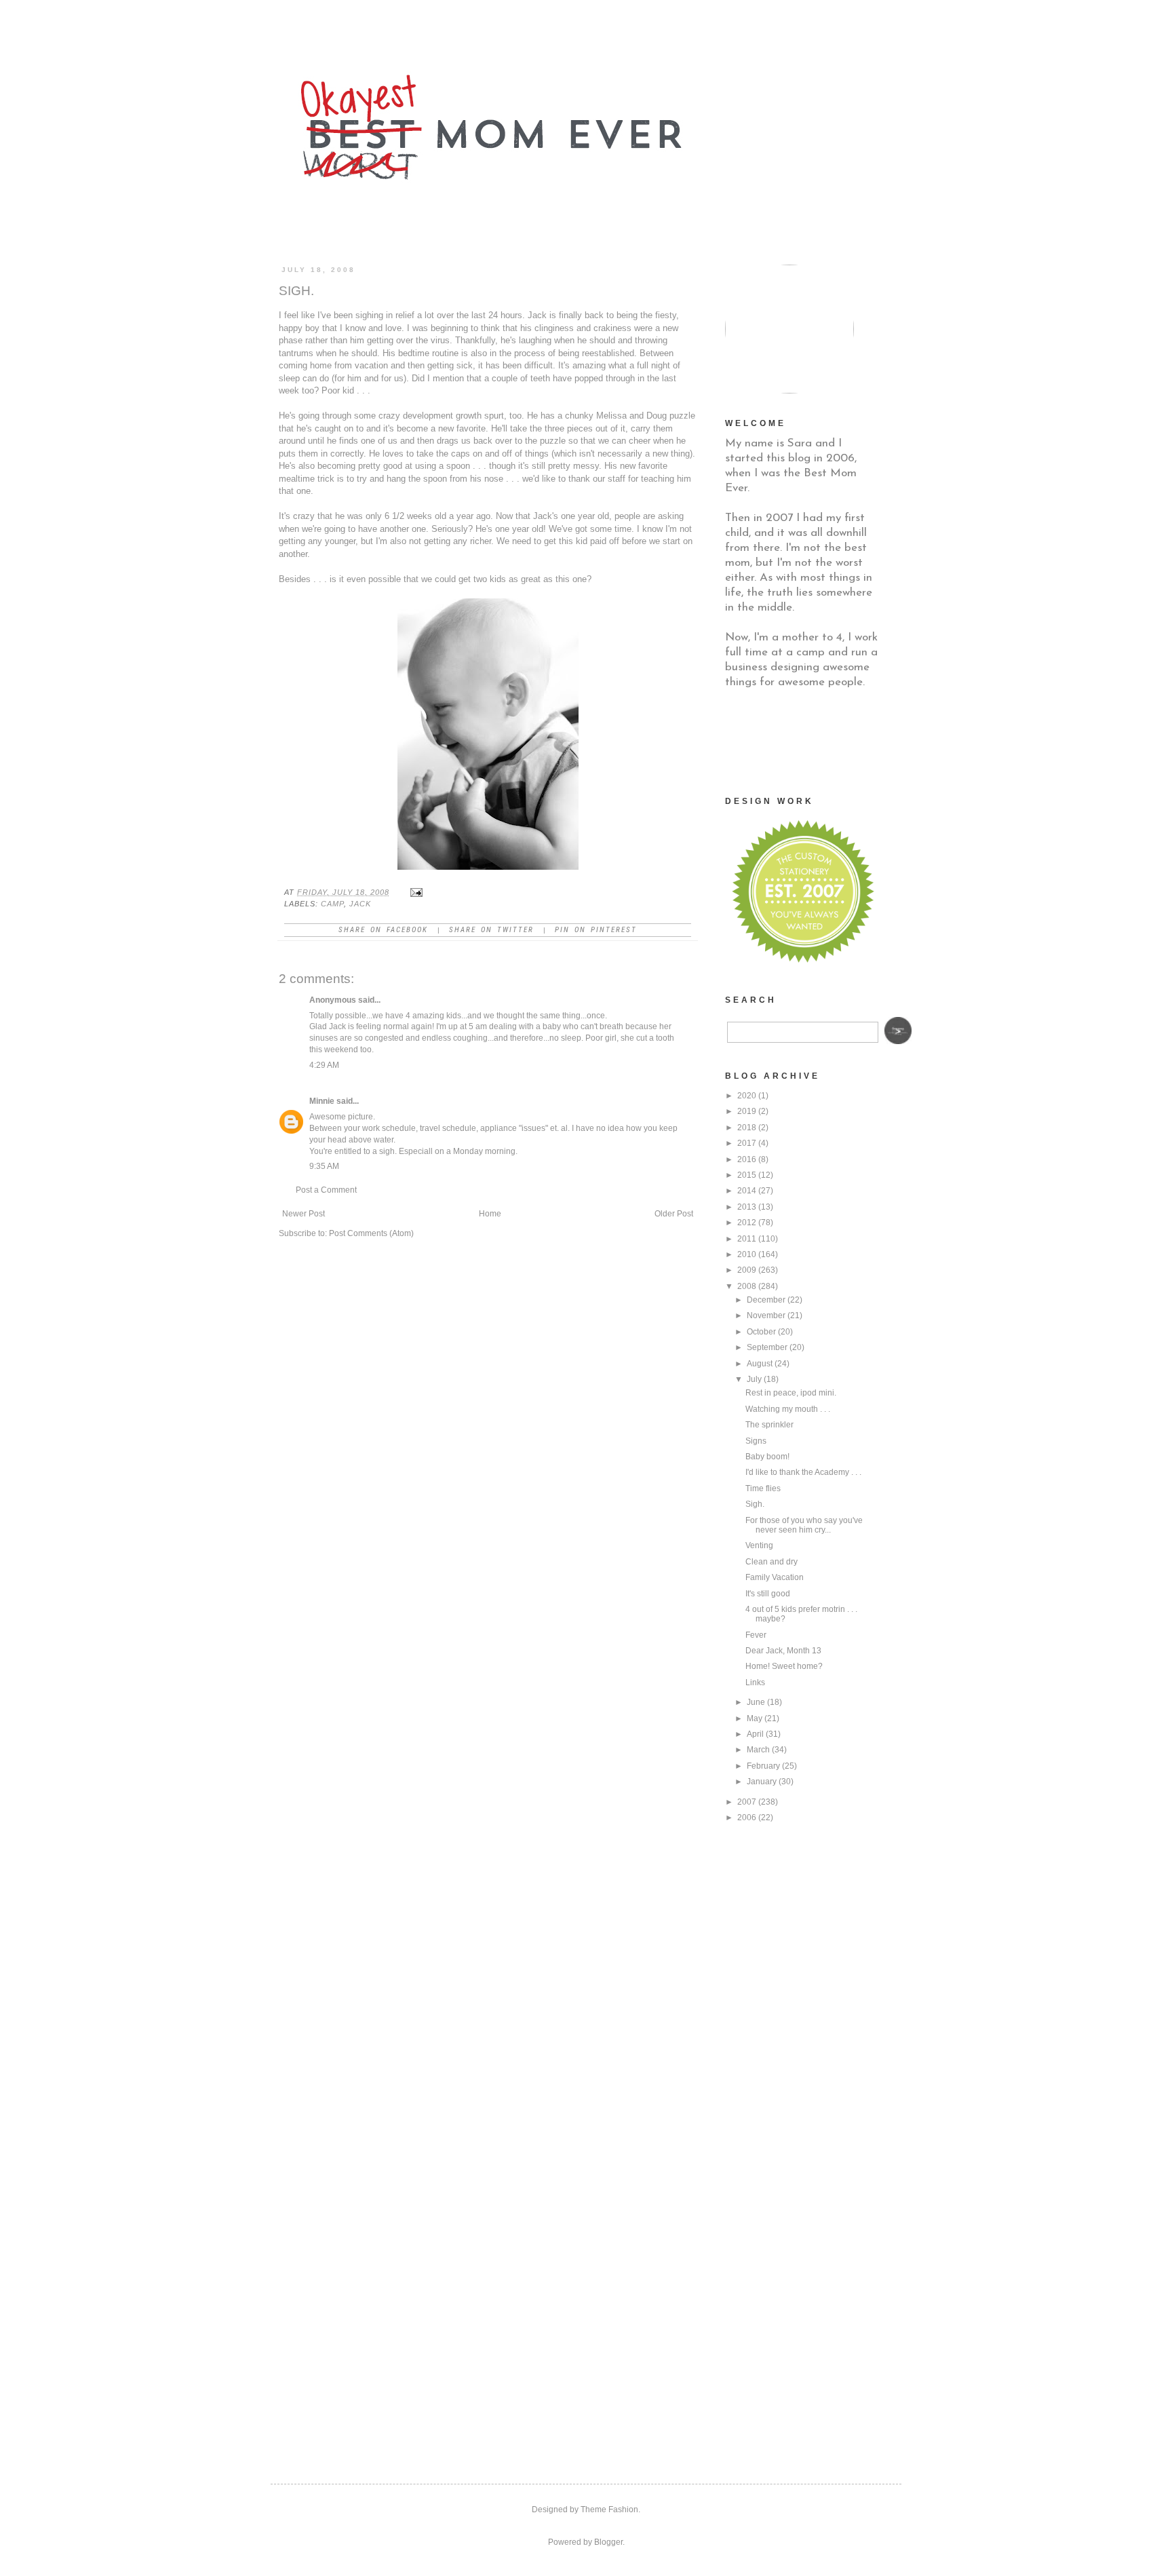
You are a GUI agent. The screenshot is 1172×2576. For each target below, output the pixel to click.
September (767, 1347)
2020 (747, 1096)
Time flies (763, 1488)
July (754, 1379)
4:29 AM (324, 1065)
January (762, 1782)
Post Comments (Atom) (371, 1233)
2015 (747, 1175)
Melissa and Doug (631, 416)
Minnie (322, 1101)
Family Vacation (775, 1577)
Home (490, 1214)
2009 (747, 1270)
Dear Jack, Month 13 (783, 1651)
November (766, 1315)
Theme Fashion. (610, 2510)
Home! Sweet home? (784, 1666)
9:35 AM (324, 1166)
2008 (747, 1286)
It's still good (768, 1594)
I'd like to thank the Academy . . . (803, 1472)
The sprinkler (769, 1425)
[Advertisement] (793, 741)
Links (755, 1683)
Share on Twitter (491, 930)
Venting (759, 1545)
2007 (747, 1802)
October (761, 1332)
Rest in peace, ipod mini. (791, 1393)
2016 (747, 1159)
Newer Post (304, 1214)
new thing (671, 454)
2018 (747, 1128)
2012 (747, 1223)
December (766, 1300)
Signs (756, 1441)
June (756, 1702)
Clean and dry (771, 1562)
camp (332, 904)
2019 (747, 1111)
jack (360, 904)
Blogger (608, 2542)
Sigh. (755, 1504)
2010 (747, 1254)
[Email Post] (416, 892)
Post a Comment (326, 1190)
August (760, 1364)
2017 (747, 1143)
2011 (747, 1239)
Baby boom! (767, 1457)
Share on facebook (383, 930)
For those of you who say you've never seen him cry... (804, 1525)
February (763, 1766)
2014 (747, 1191)
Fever (756, 1635)
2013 (747, 1207)
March (758, 1750)
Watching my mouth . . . (788, 1409)
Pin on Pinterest (596, 930)
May (755, 1718)
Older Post (674, 1214)
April (755, 1734)
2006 (747, 1818)
